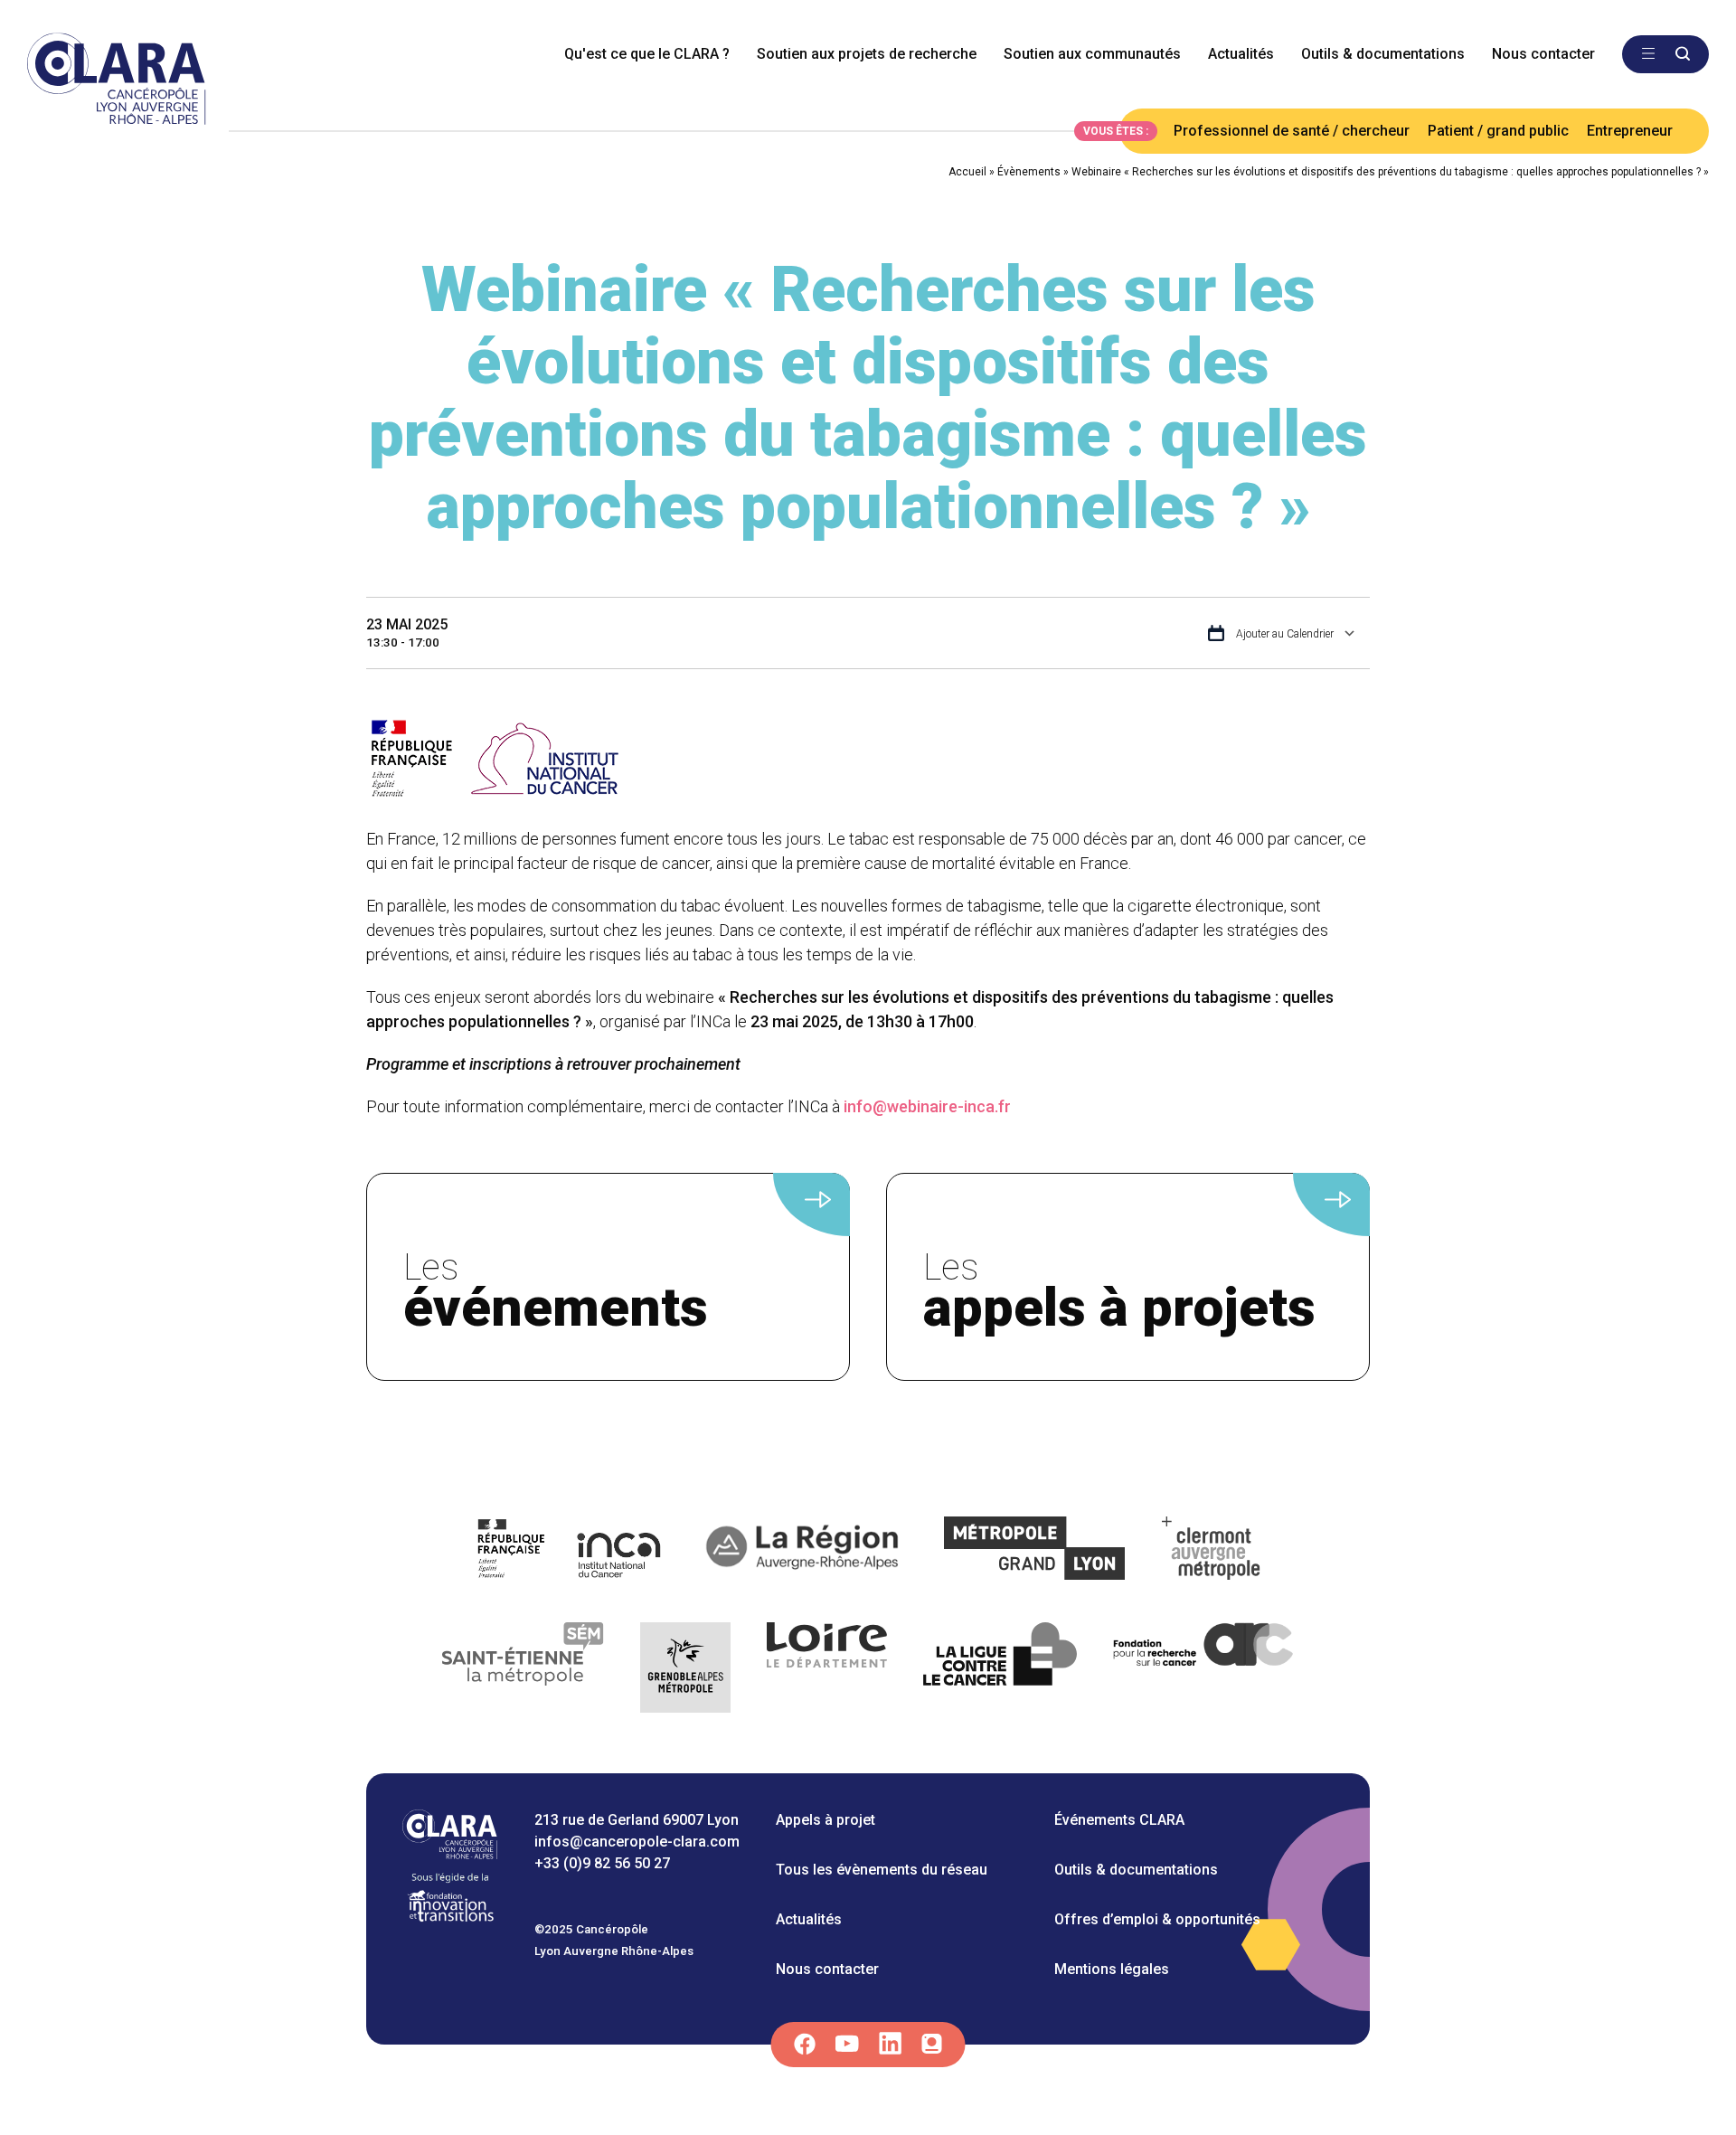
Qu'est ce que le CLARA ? (647, 54)
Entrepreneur (1630, 131)
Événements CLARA (1119, 1820)
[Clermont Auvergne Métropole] (1212, 1551)
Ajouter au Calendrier (1283, 634)
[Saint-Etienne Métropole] (524, 1671)
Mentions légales (1112, 1969)
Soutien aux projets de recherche (867, 54)
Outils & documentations (1383, 54)
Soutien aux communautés (1092, 54)
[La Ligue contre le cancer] (1000, 1671)
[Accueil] (450, 1854)
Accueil (967, 172)
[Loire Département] (827, 1671)
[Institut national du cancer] (570, 1551)
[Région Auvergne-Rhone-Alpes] (804, 1551)
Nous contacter (1543, 54)
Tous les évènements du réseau (882, 1870)
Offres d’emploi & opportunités (1157, 1919)
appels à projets (1119, 1293)
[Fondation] (450, 1920)
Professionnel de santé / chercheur (1292, 131)
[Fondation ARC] (1204, 1671)
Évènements (1029, 172)
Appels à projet (826, 1820)
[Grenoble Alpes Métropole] (685, 1671)
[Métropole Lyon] (1035, 1551)
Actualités (1241, 54)
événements (556, 1293)
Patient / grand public (1498, 131)
